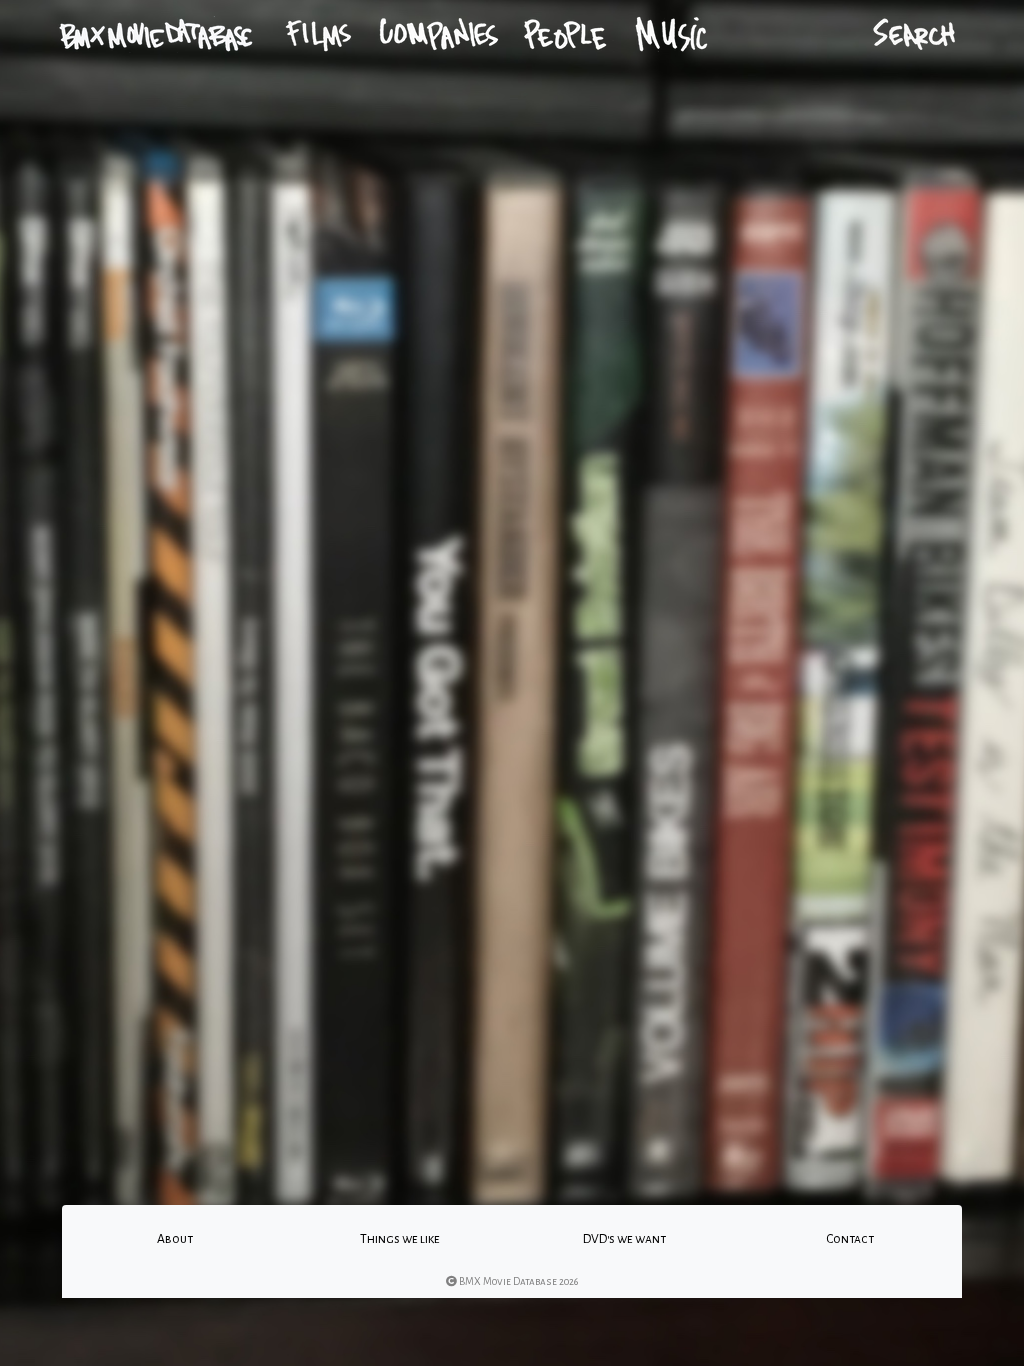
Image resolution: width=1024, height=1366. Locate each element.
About (175, 1239)
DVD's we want (624, 1239)
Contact (850, 1239)
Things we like (400, 1239)
